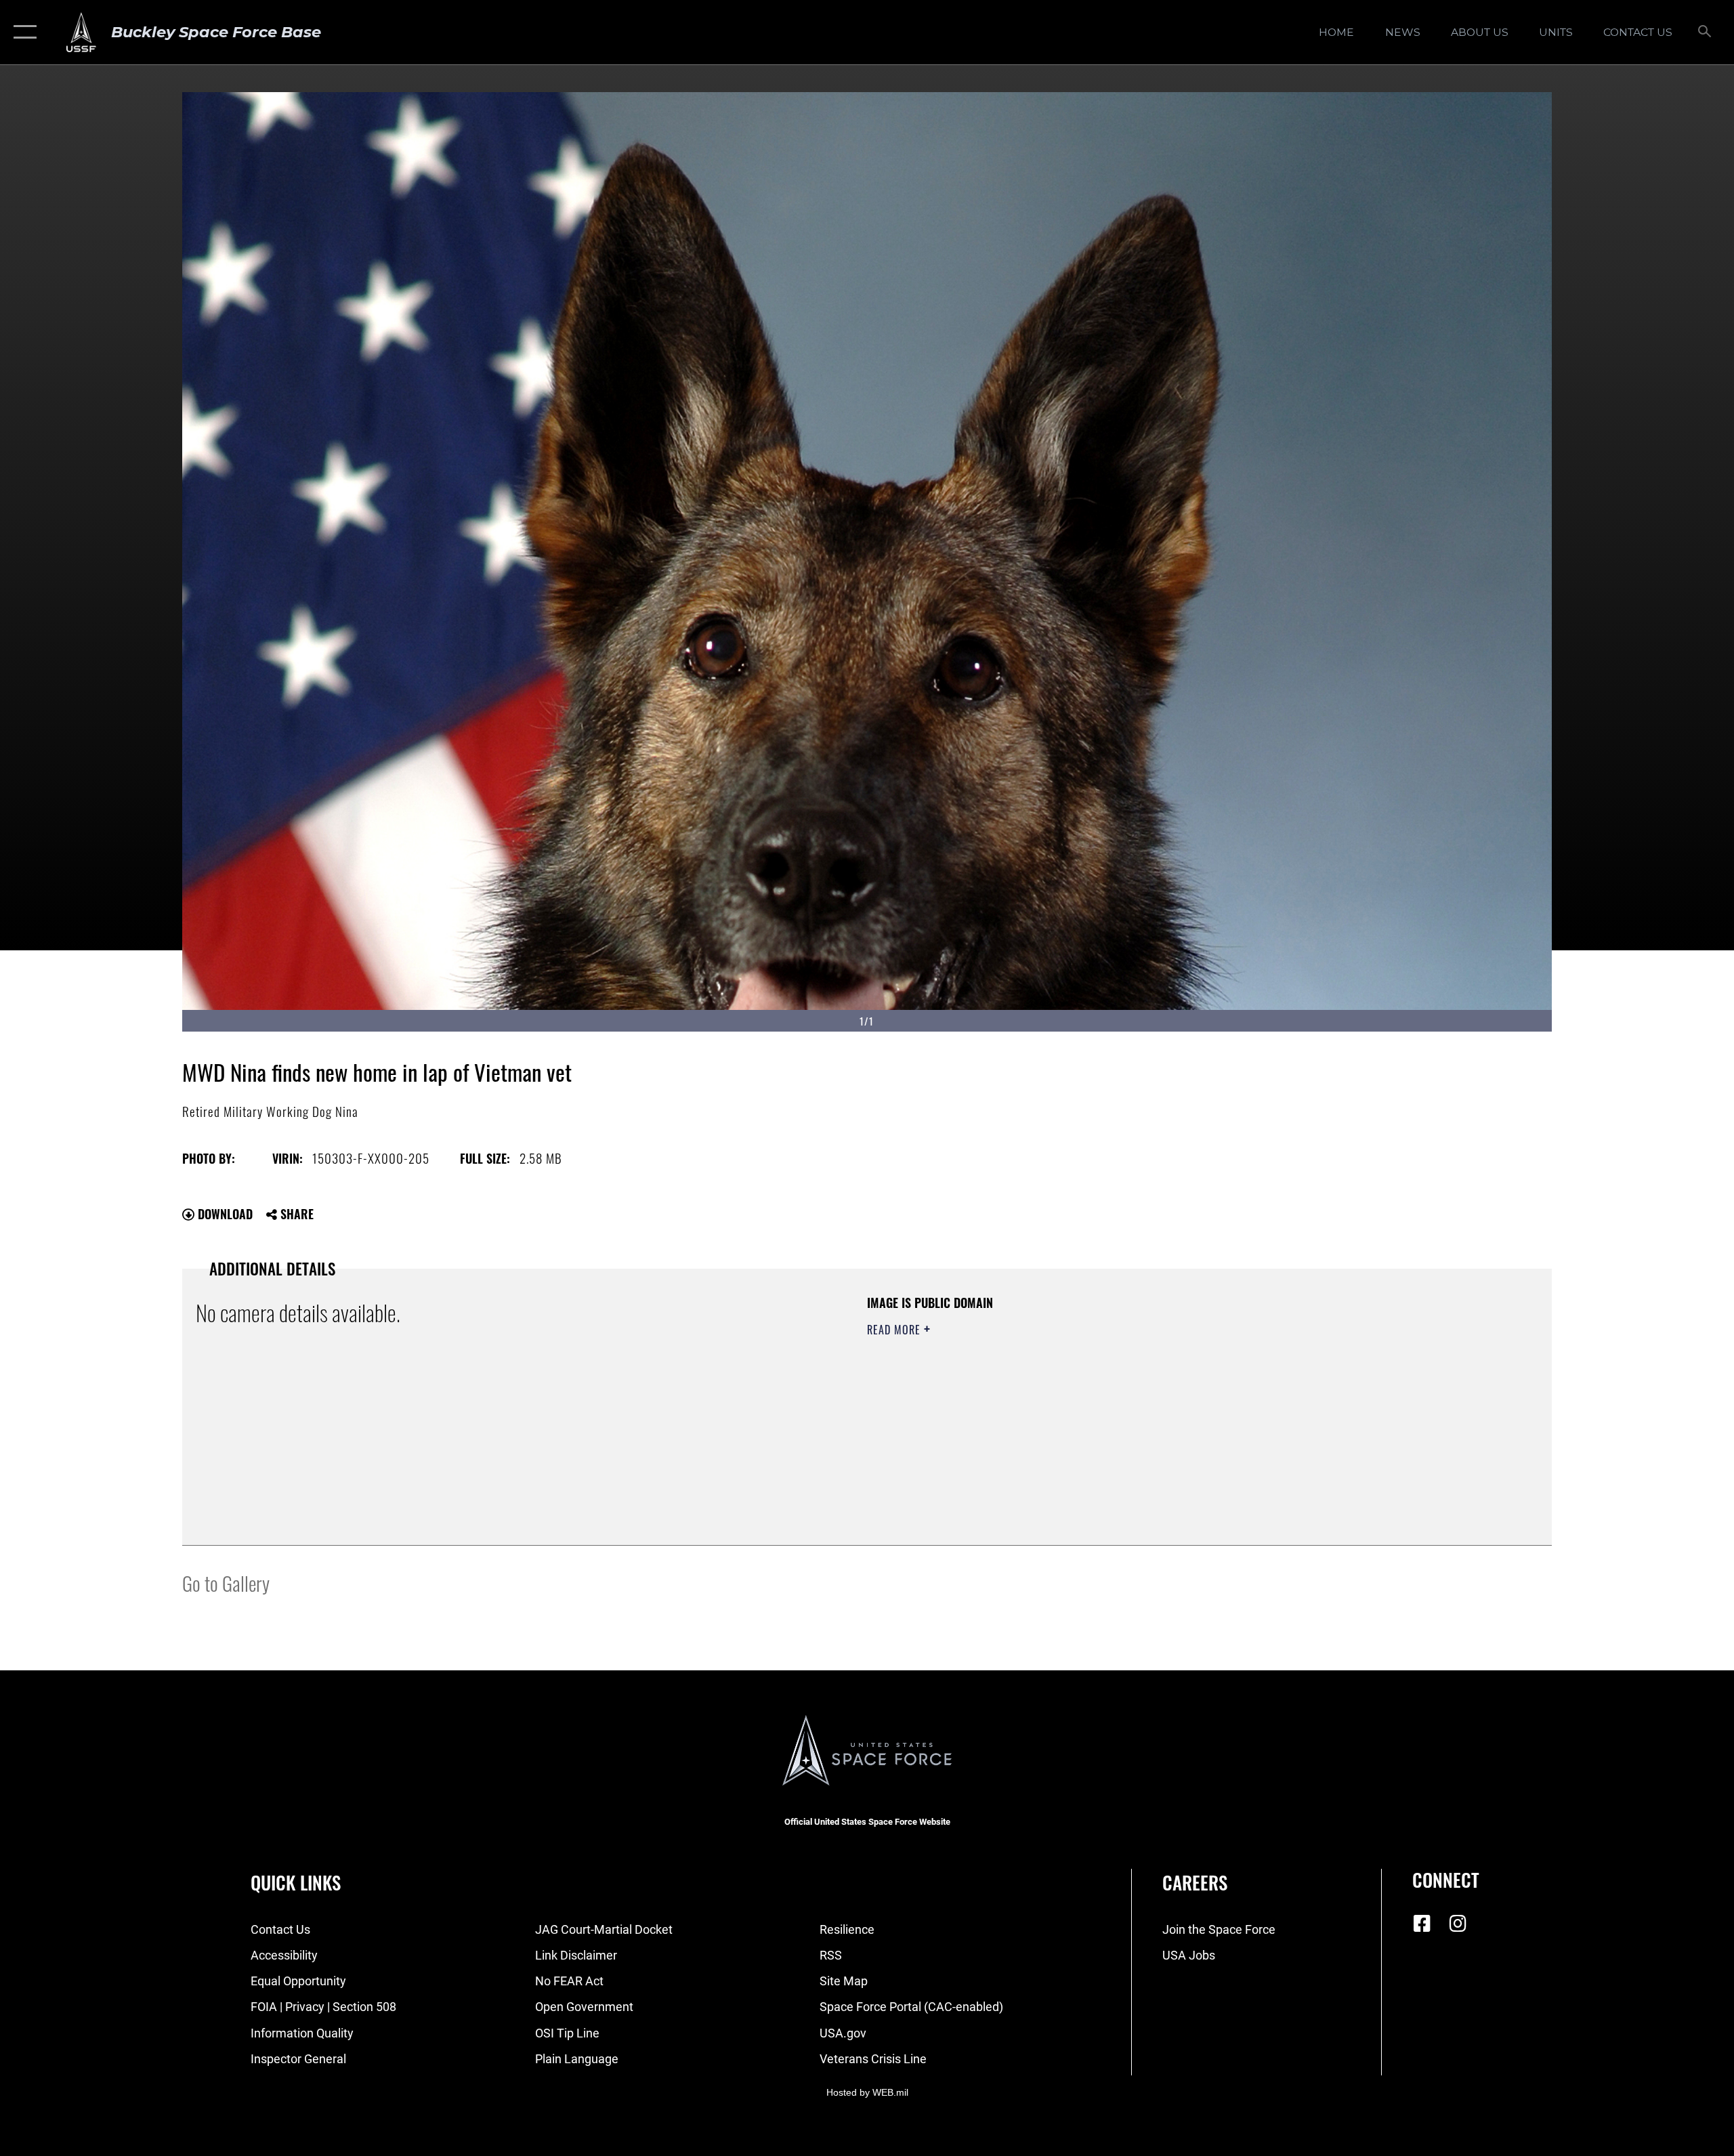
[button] (22, 32)
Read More (895, 1330)
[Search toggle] (1705, 33)
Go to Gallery (226, 1583)
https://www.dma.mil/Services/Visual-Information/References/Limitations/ (1026, 1397)
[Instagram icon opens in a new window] (1458, 1924)
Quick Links (296, 1882)
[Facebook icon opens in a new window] (1422, 1924)
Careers (1195, 1882)
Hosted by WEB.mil (867, 2092)
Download (224, 1214)
